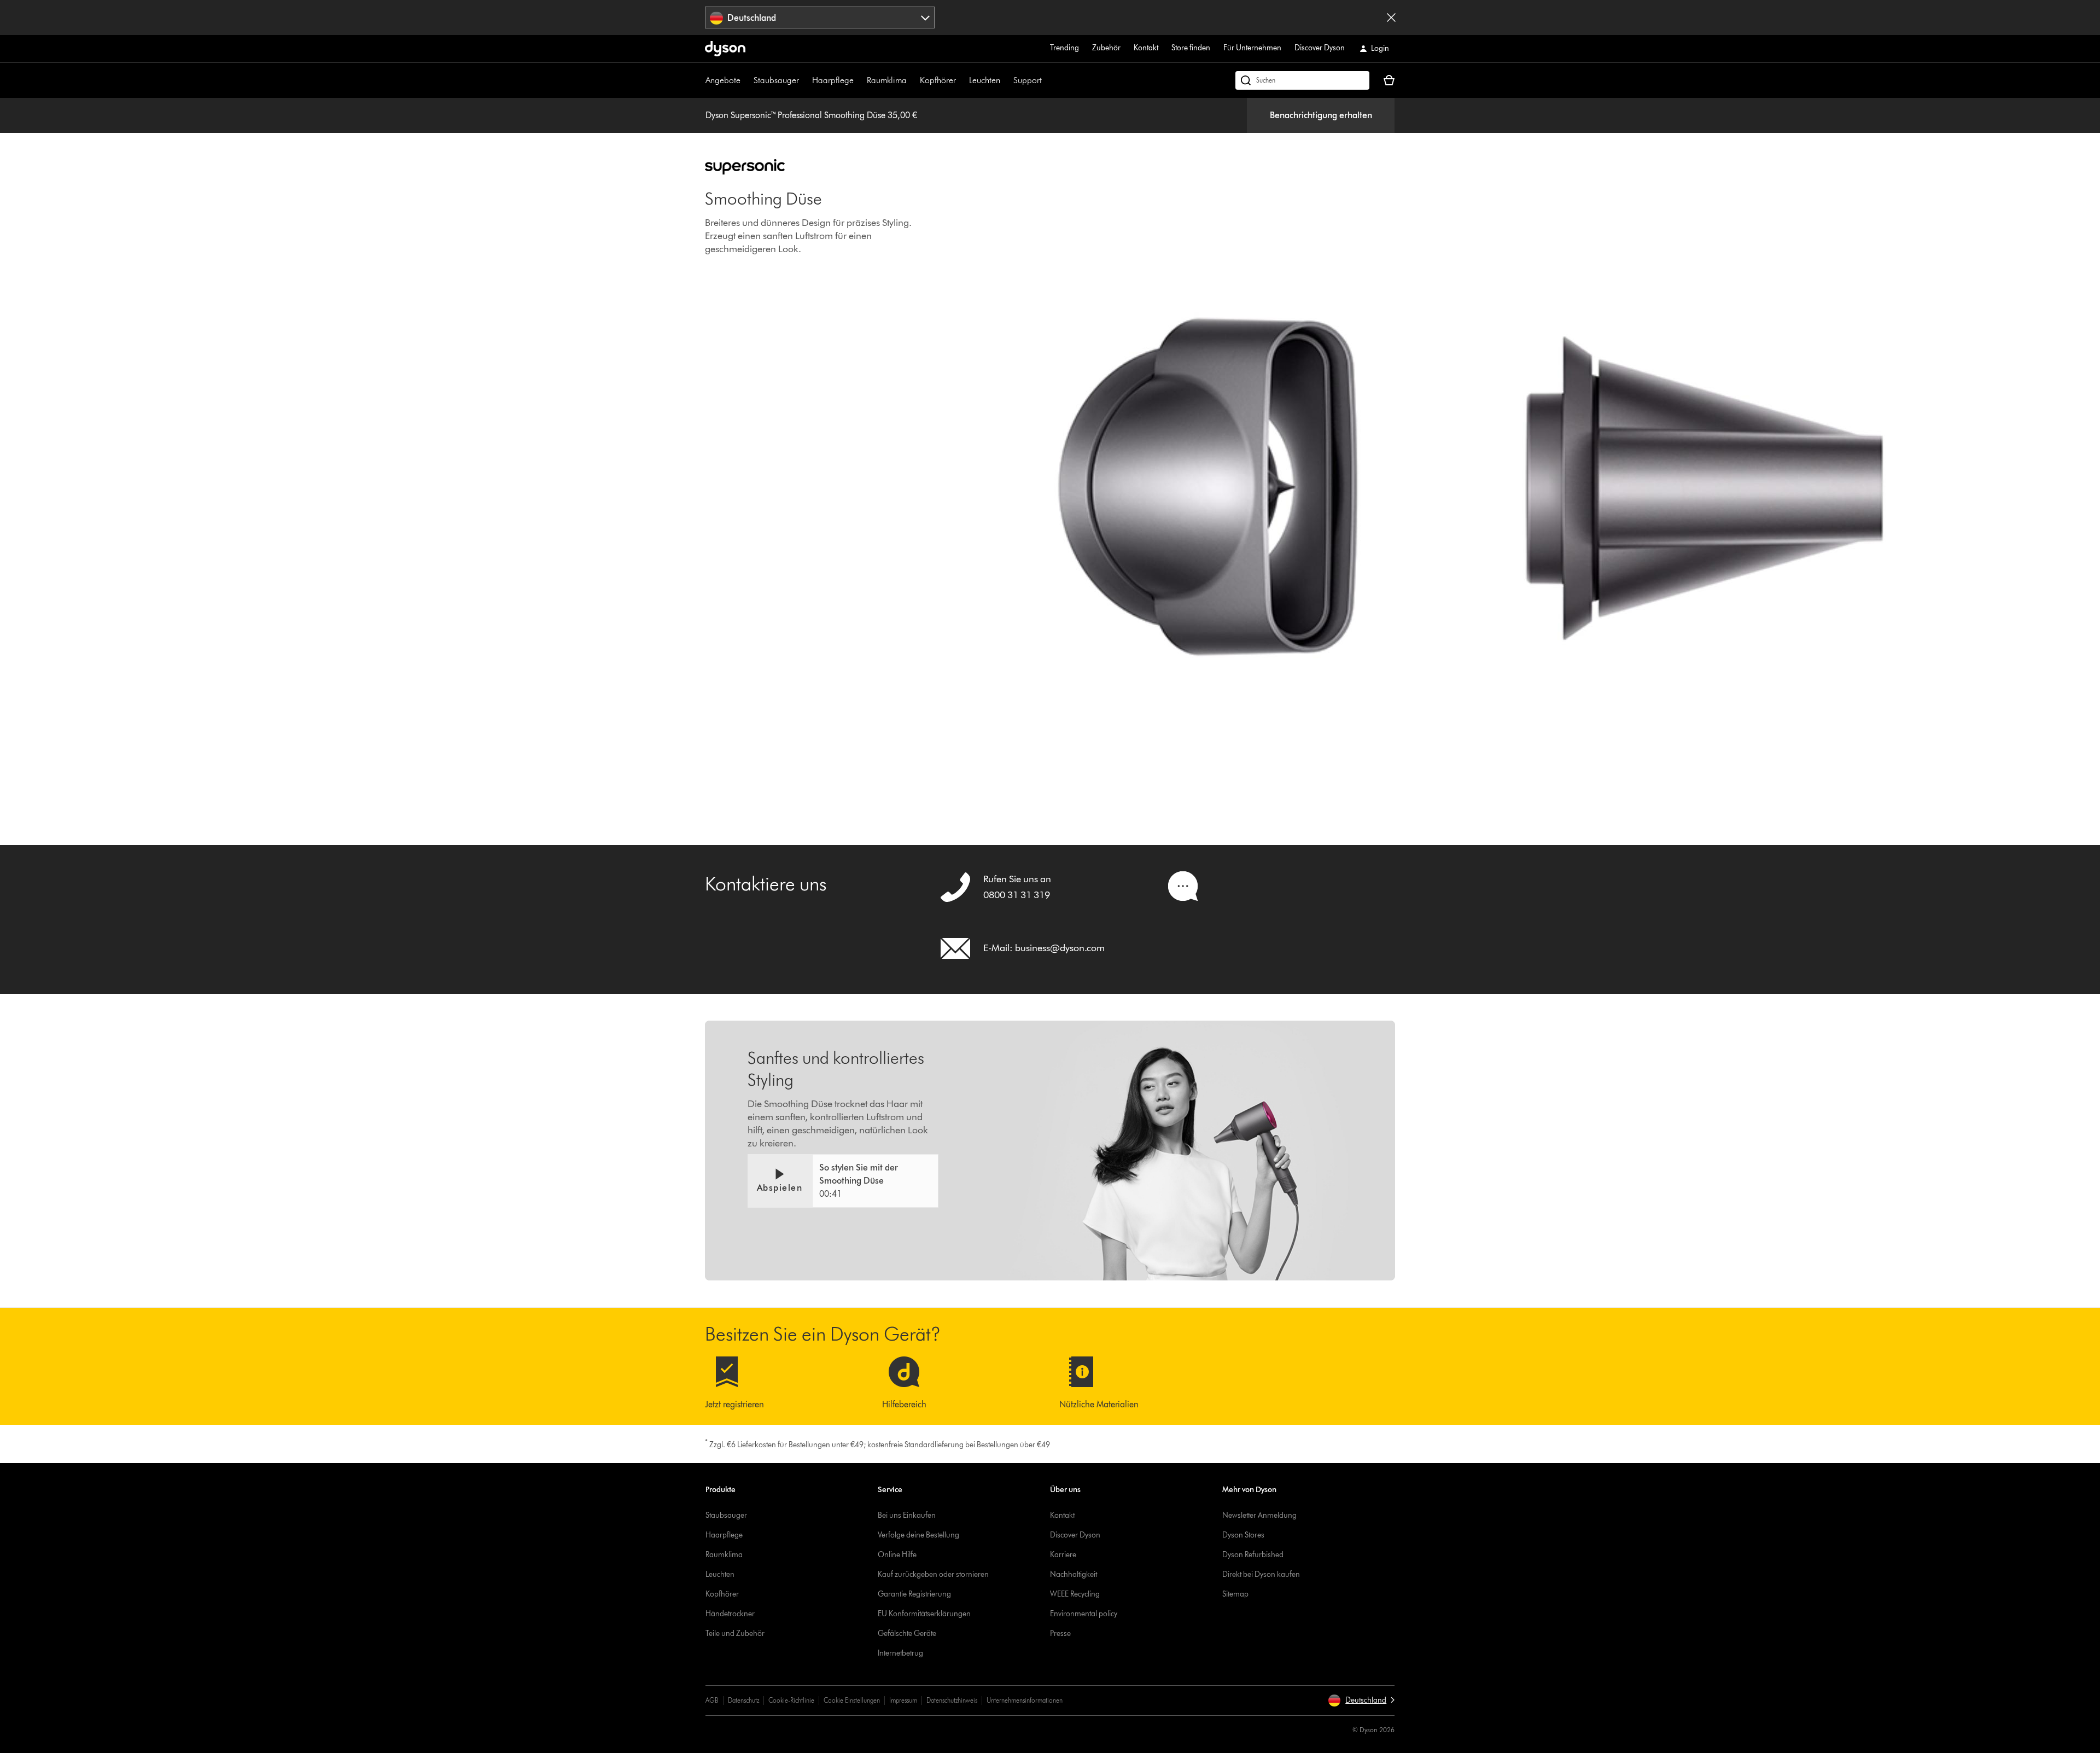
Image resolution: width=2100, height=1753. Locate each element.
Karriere (1063, 1555)
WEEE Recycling (1075, 1594)
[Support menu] (1047, 80)
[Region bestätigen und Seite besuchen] (1391, 18)
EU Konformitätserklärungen (924, 1614)
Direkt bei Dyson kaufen (1261, 1574)
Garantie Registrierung (914, 1594)
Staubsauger (776, 80)
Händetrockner (730, 1614)
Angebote (723, 80)
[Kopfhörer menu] (961, 80)
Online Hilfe (897, 1555)
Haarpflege (833, 80)
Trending (1064, 48)
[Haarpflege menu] (859, 80)
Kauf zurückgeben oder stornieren (933, 1574)
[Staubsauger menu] (804, 80)
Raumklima (887, 80)
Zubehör (1106, 48)
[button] (843, 1181)
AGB (712, 1700)
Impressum (903, 1700)
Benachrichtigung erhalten (1321, 115)
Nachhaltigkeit (1074, 1574)
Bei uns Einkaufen (907, 1515)
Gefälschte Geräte (907, 1633)
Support (1028, 80)
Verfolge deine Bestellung (918, 1535)
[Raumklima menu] (912, 80)
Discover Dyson (1320, 48)
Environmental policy (1084, 1614)
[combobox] (820, 18)
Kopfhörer (938, 80)
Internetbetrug (900, 1653)
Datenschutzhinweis (952, 1700)
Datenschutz (743, 1700)
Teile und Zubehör (735, 1633)
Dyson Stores (1243, 1535)
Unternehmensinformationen (1025, 1700)
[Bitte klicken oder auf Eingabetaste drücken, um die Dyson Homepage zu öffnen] (725, 49)
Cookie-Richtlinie (791, 1700)
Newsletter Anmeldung (1259, 1515)
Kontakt (1146, 48)
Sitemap (1235, 1594)
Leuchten (985, 80)
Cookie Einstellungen (852, 1700)
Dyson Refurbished (1253, 1555)
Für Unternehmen (1252, 48)
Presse (1060, 1633)
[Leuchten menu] (1006, 80)
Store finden (1191, 48)
